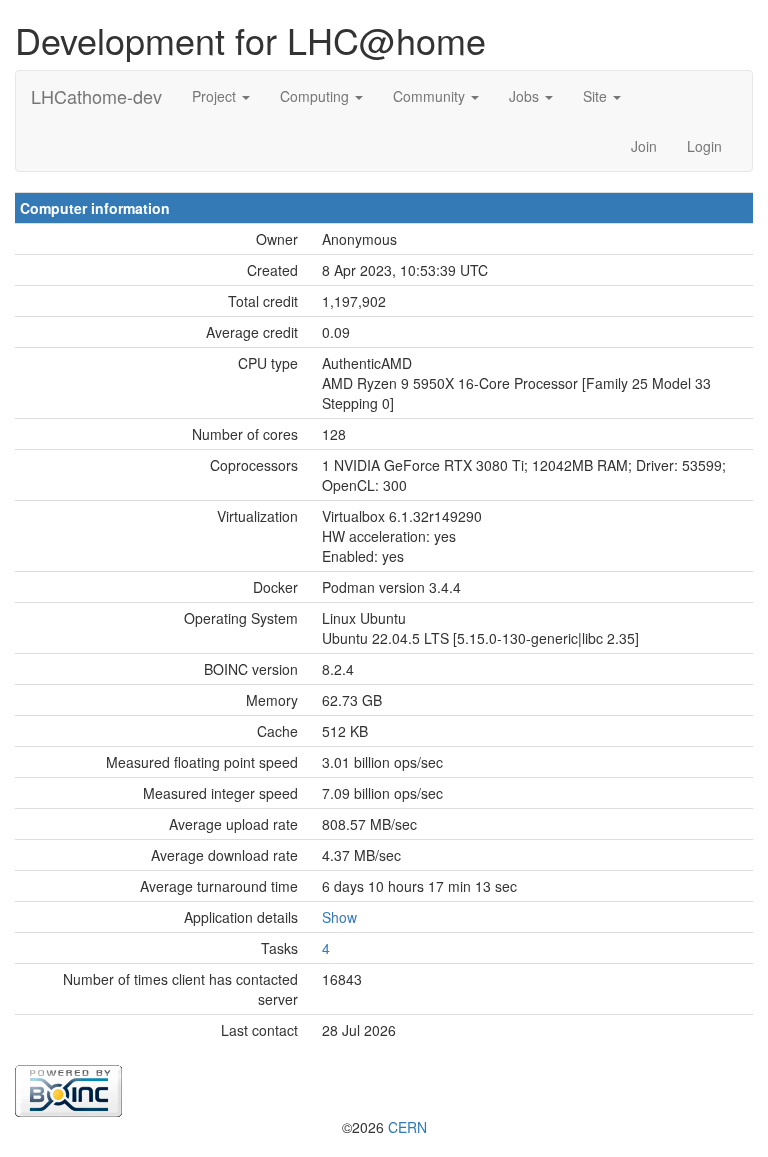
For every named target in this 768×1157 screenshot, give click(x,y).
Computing (316, 96)
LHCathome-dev (96, 96)
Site (597, 96)
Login (704, 146)
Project (216, 96)
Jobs (526, 96)
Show (339, 917)
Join (644, 146)
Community (431, 96)
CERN (407, 1127)
